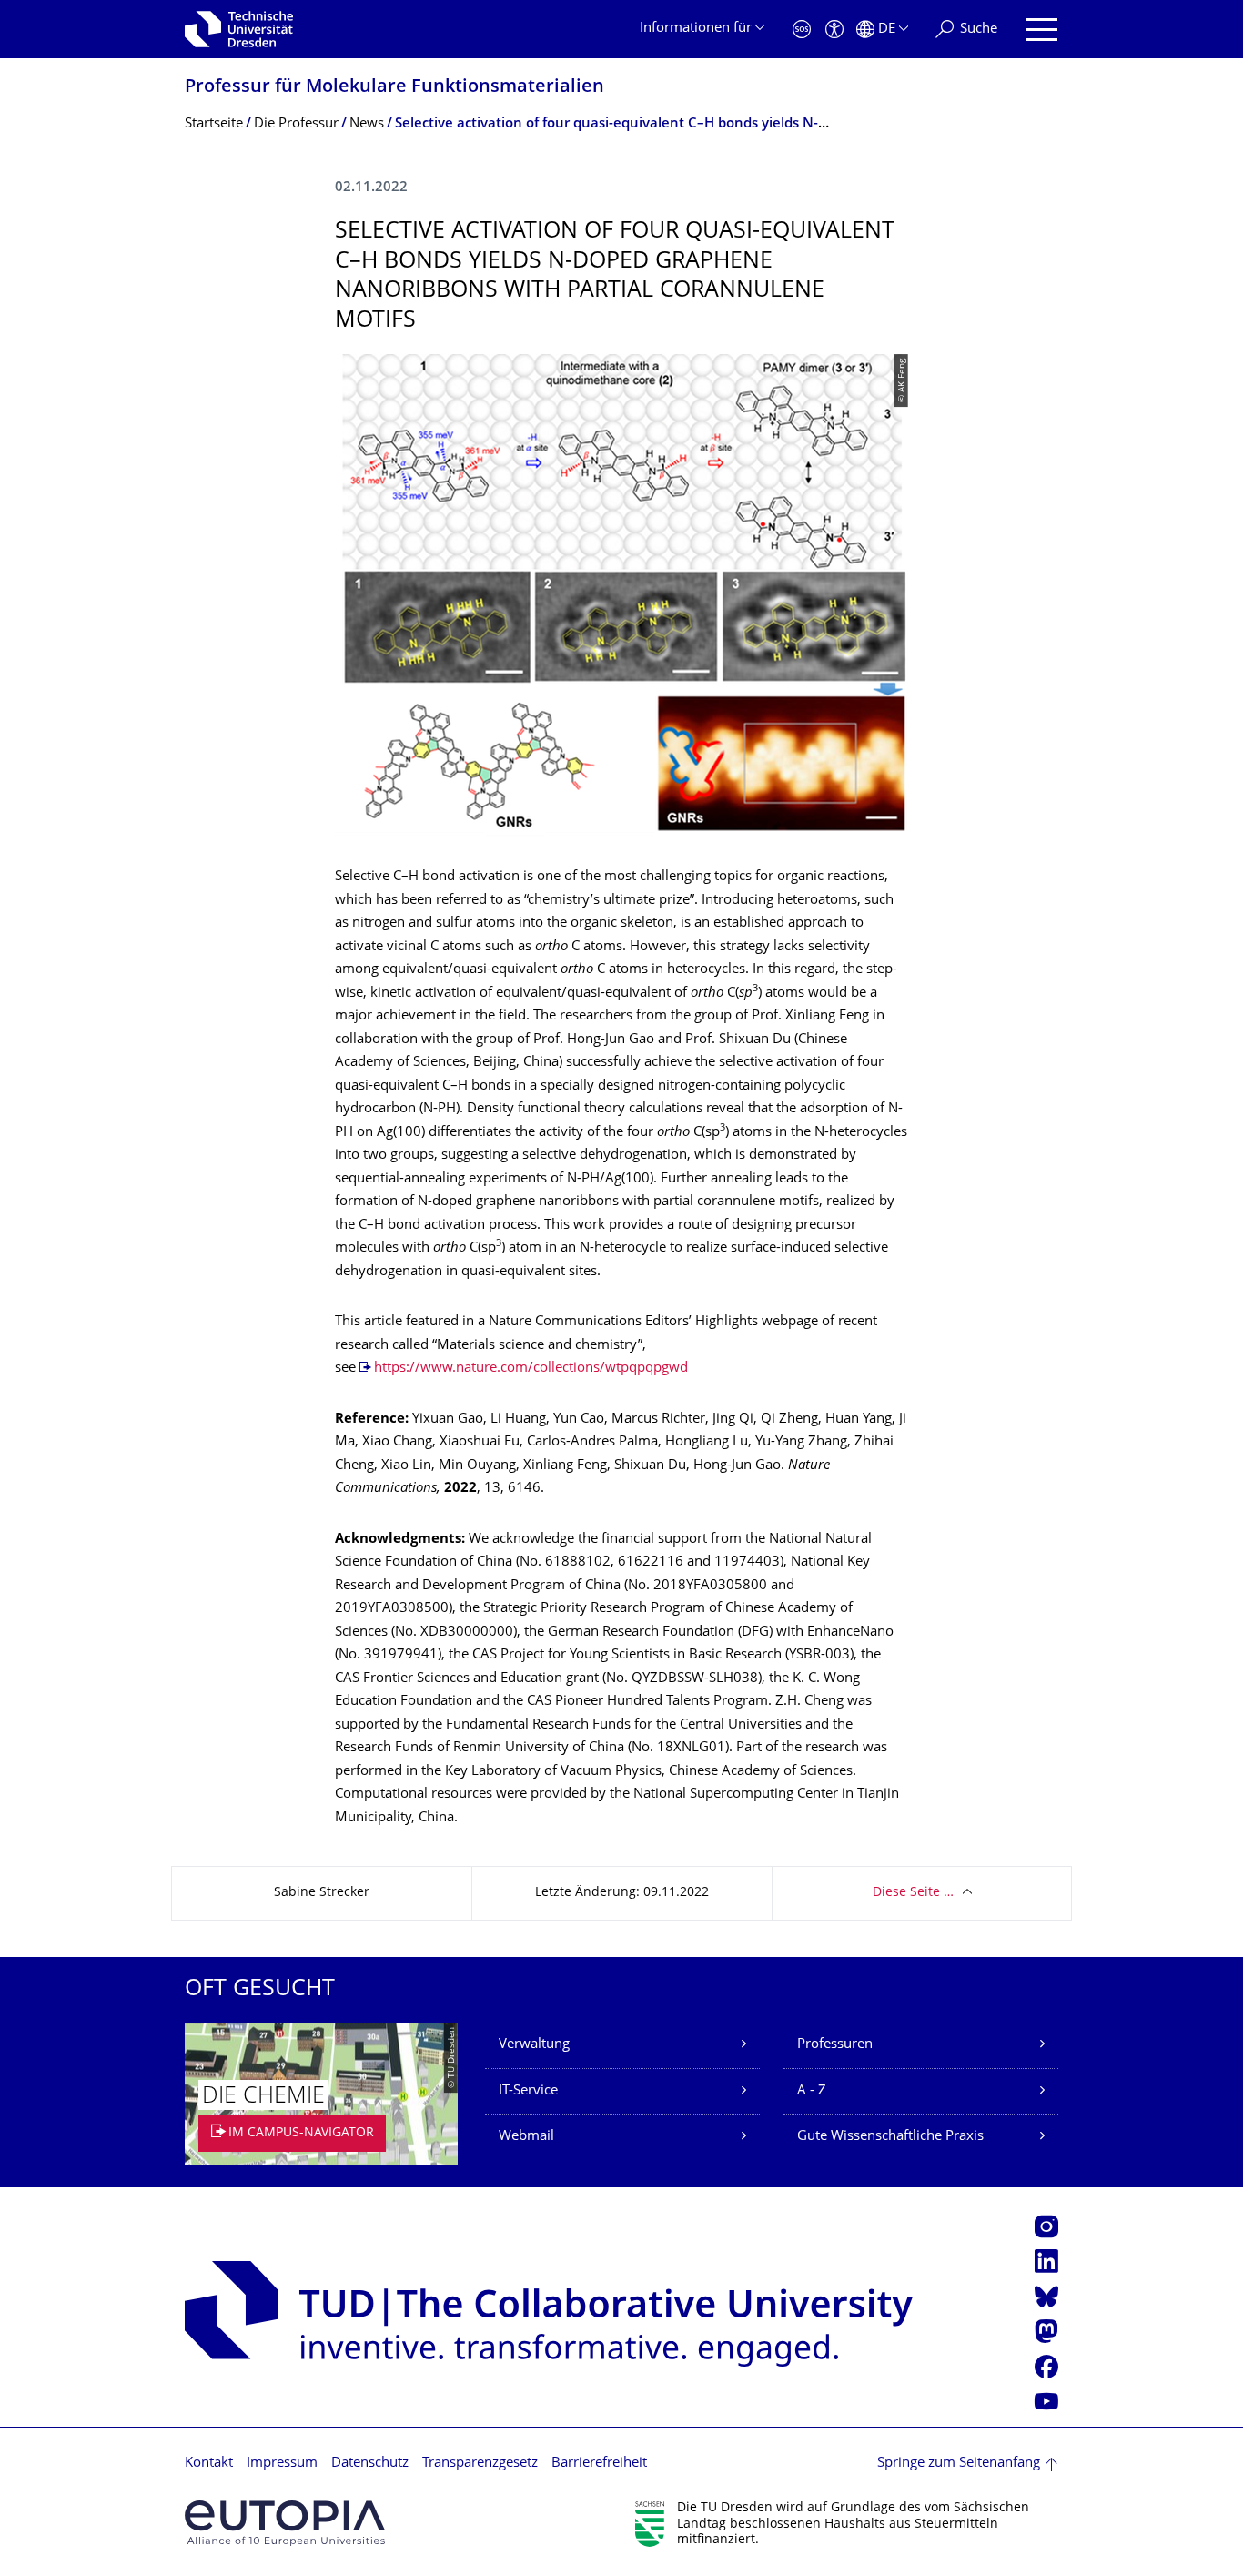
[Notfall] (802, 30)
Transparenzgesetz (480, 2464)
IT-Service (528, 2091)
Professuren (835, 2045)
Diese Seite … (913, 1893)
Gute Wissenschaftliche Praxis (890, 2137)
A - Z (812, 2091)
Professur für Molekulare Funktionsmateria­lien (394, 88)
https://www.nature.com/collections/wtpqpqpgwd (531, 1369)
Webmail (526, 2137)
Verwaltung (534, 2045)
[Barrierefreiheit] (834, 30)
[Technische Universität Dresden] (239, 29)
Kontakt (209, 2464)
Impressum (282, 2464)
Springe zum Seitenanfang (959, 2464)
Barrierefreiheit (599, 2464)
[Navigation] (1041, 30)
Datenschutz (370, 2464)
